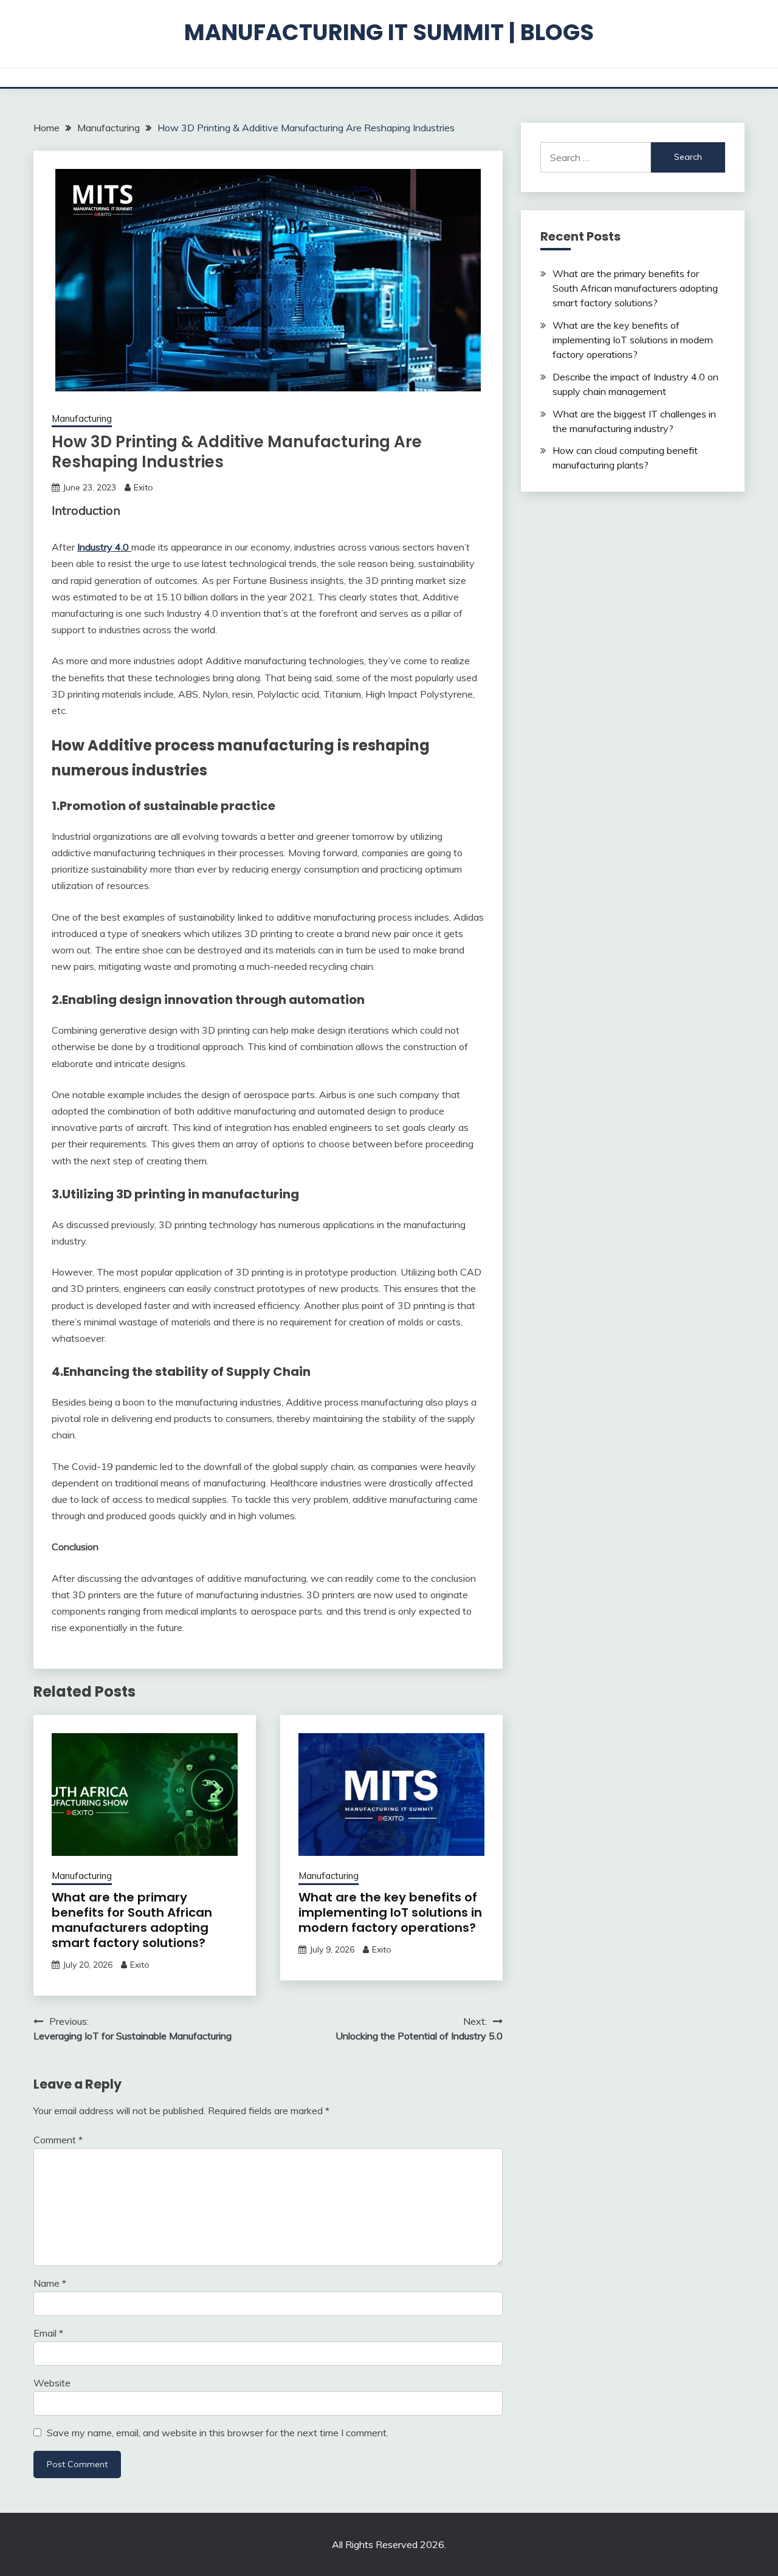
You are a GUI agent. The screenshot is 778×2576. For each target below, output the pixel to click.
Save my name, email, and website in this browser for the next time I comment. (218, 2433)
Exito (143, 487)
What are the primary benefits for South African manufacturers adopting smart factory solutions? (132, 1920)
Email (48, 2333)
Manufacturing (82, 418)
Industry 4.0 (104, 547)
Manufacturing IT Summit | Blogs (389, 32)
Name (50, 2283)
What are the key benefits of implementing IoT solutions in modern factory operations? (390, 1912)
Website (52, 2383)
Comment (58, 2140)
